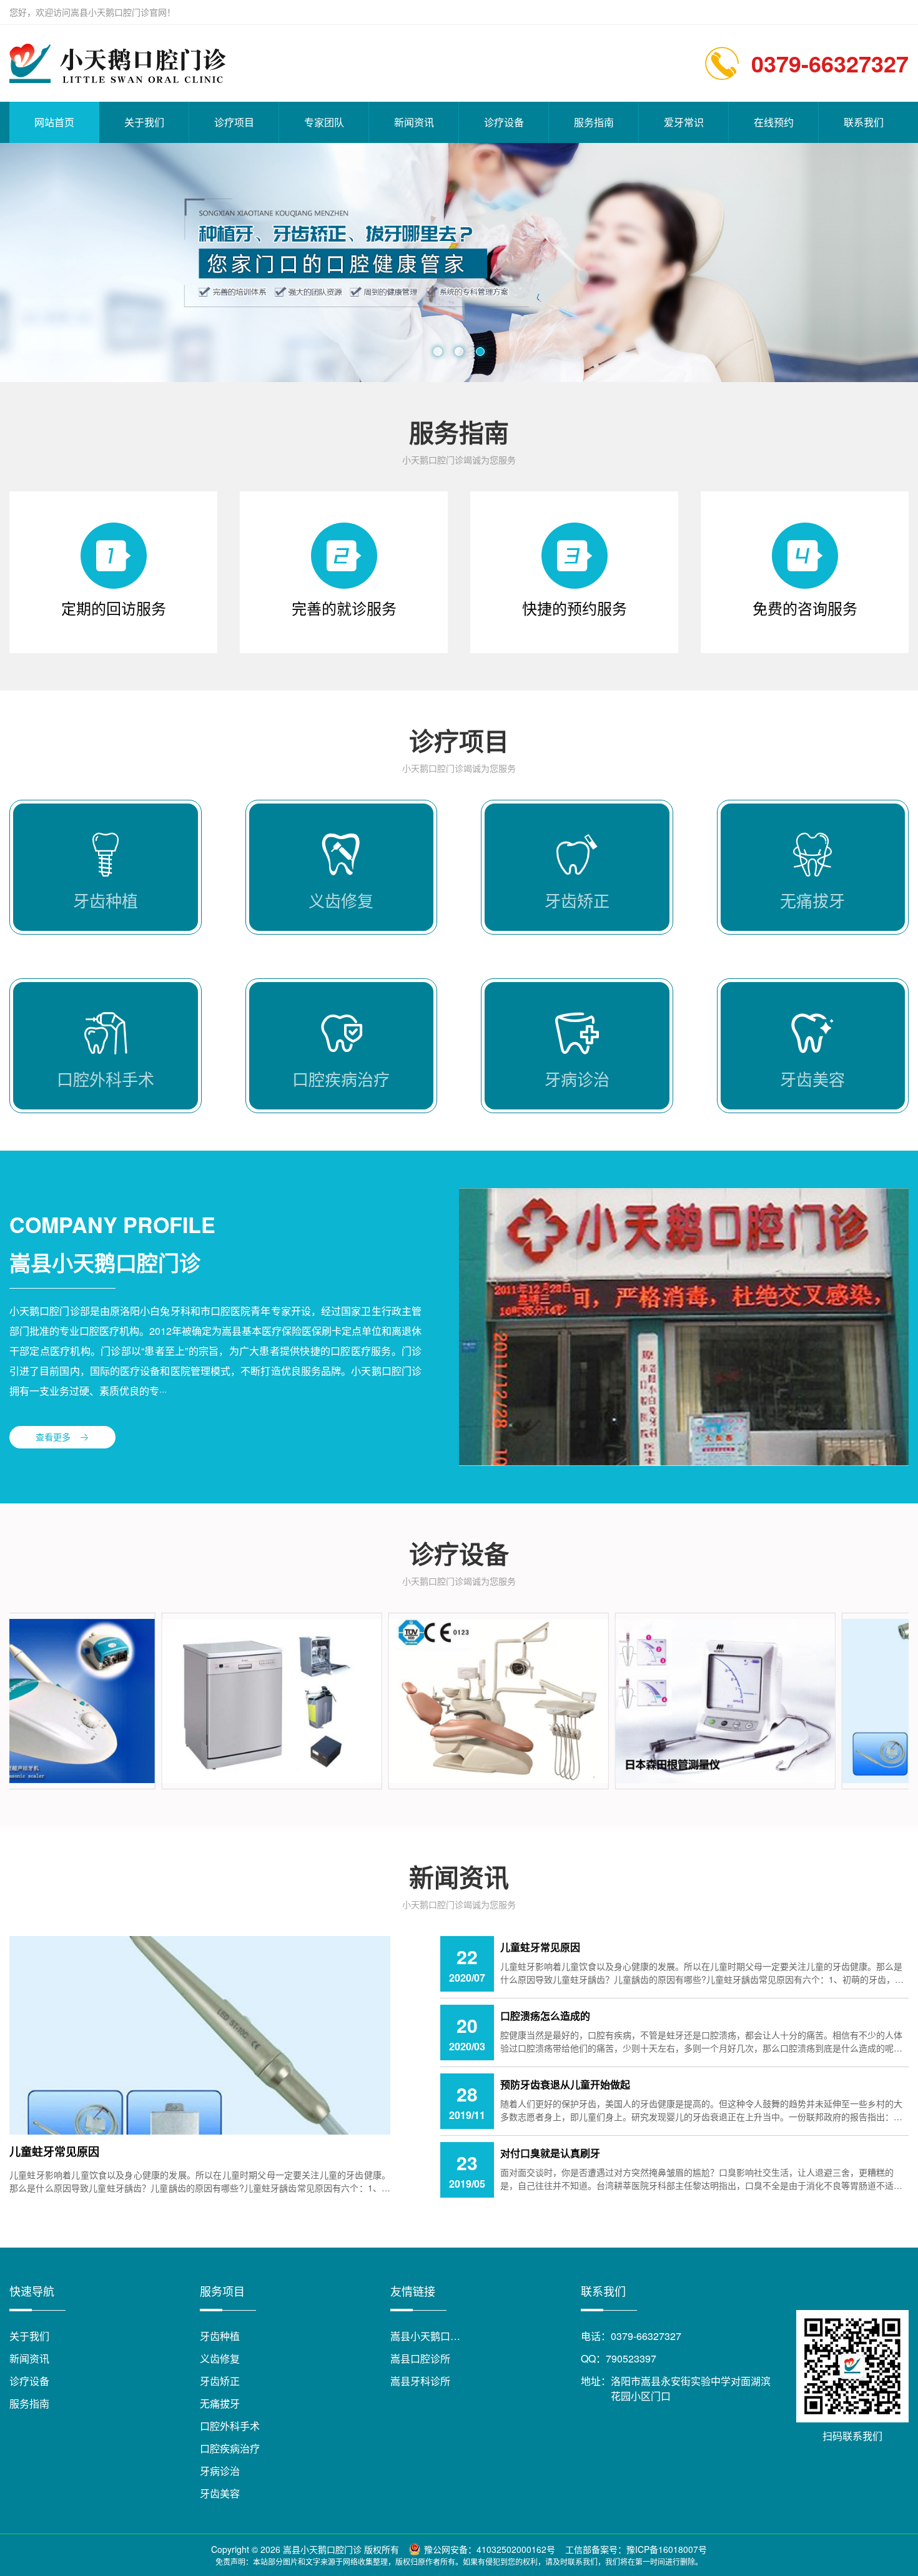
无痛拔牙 (220, 2403)
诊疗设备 (504, 122)
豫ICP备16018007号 (667, 2549)
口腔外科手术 (230, 2426)
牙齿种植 (220, 2336)
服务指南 (594, 122)
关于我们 (144, 122)
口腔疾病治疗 (230, 2448)
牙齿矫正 (220, 2381)
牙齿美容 (220, 2493)
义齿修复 (220, 2358)
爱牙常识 (684, 122)
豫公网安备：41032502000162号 (490, 2549)
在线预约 (774, 122)
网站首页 (54, 122)
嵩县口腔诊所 (420, 2358)
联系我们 (864, 122)
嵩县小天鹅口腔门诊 (435, 2336)
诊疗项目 (234, 122)
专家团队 (324, 122)
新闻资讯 (414, 122)
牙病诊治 (220, 2471)
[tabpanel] (459, 263)
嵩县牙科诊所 (420, 2381)
